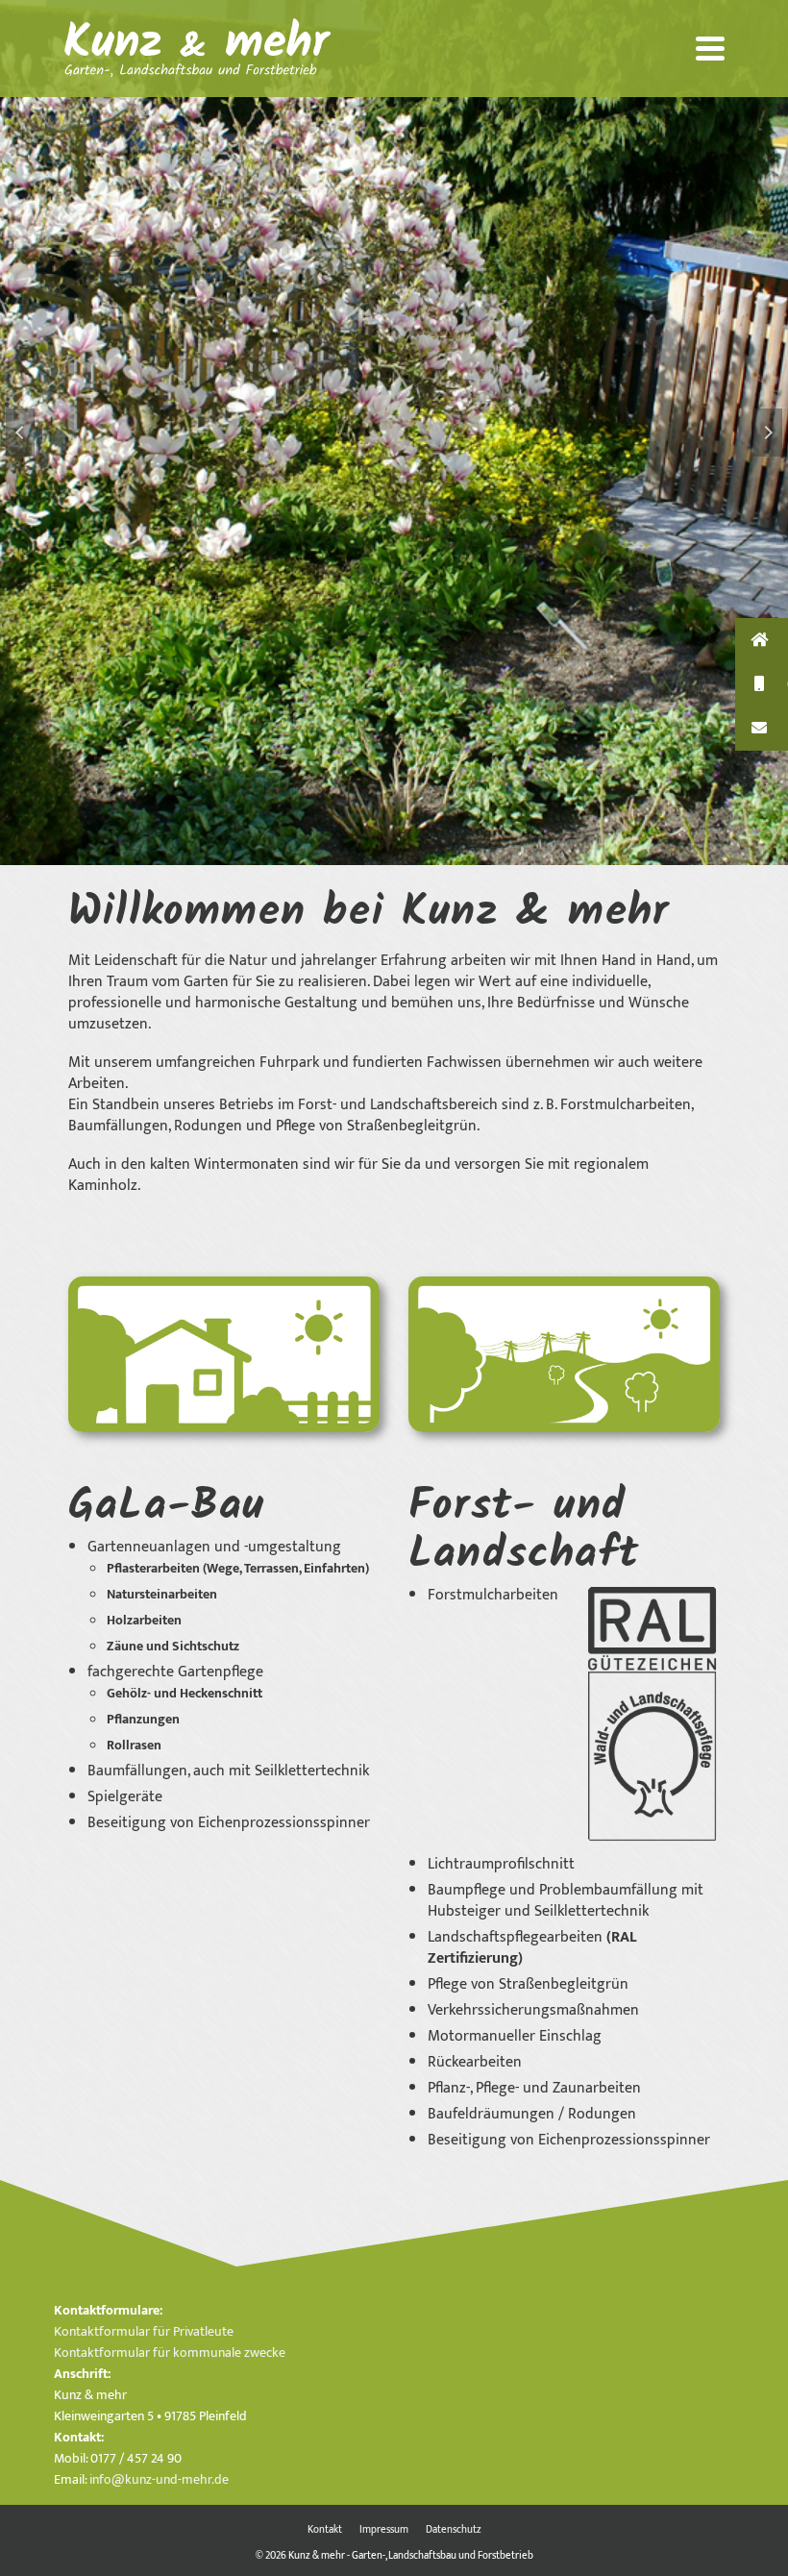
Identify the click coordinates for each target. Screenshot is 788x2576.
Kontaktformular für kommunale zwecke (170, 2353)
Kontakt (325, 2530)
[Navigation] (710, 48)
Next (768, 433)
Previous (20, 433)
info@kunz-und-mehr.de (159, 2479)
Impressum (384, 2530)
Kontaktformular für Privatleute (144, 2331)
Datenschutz (454, 2530)
